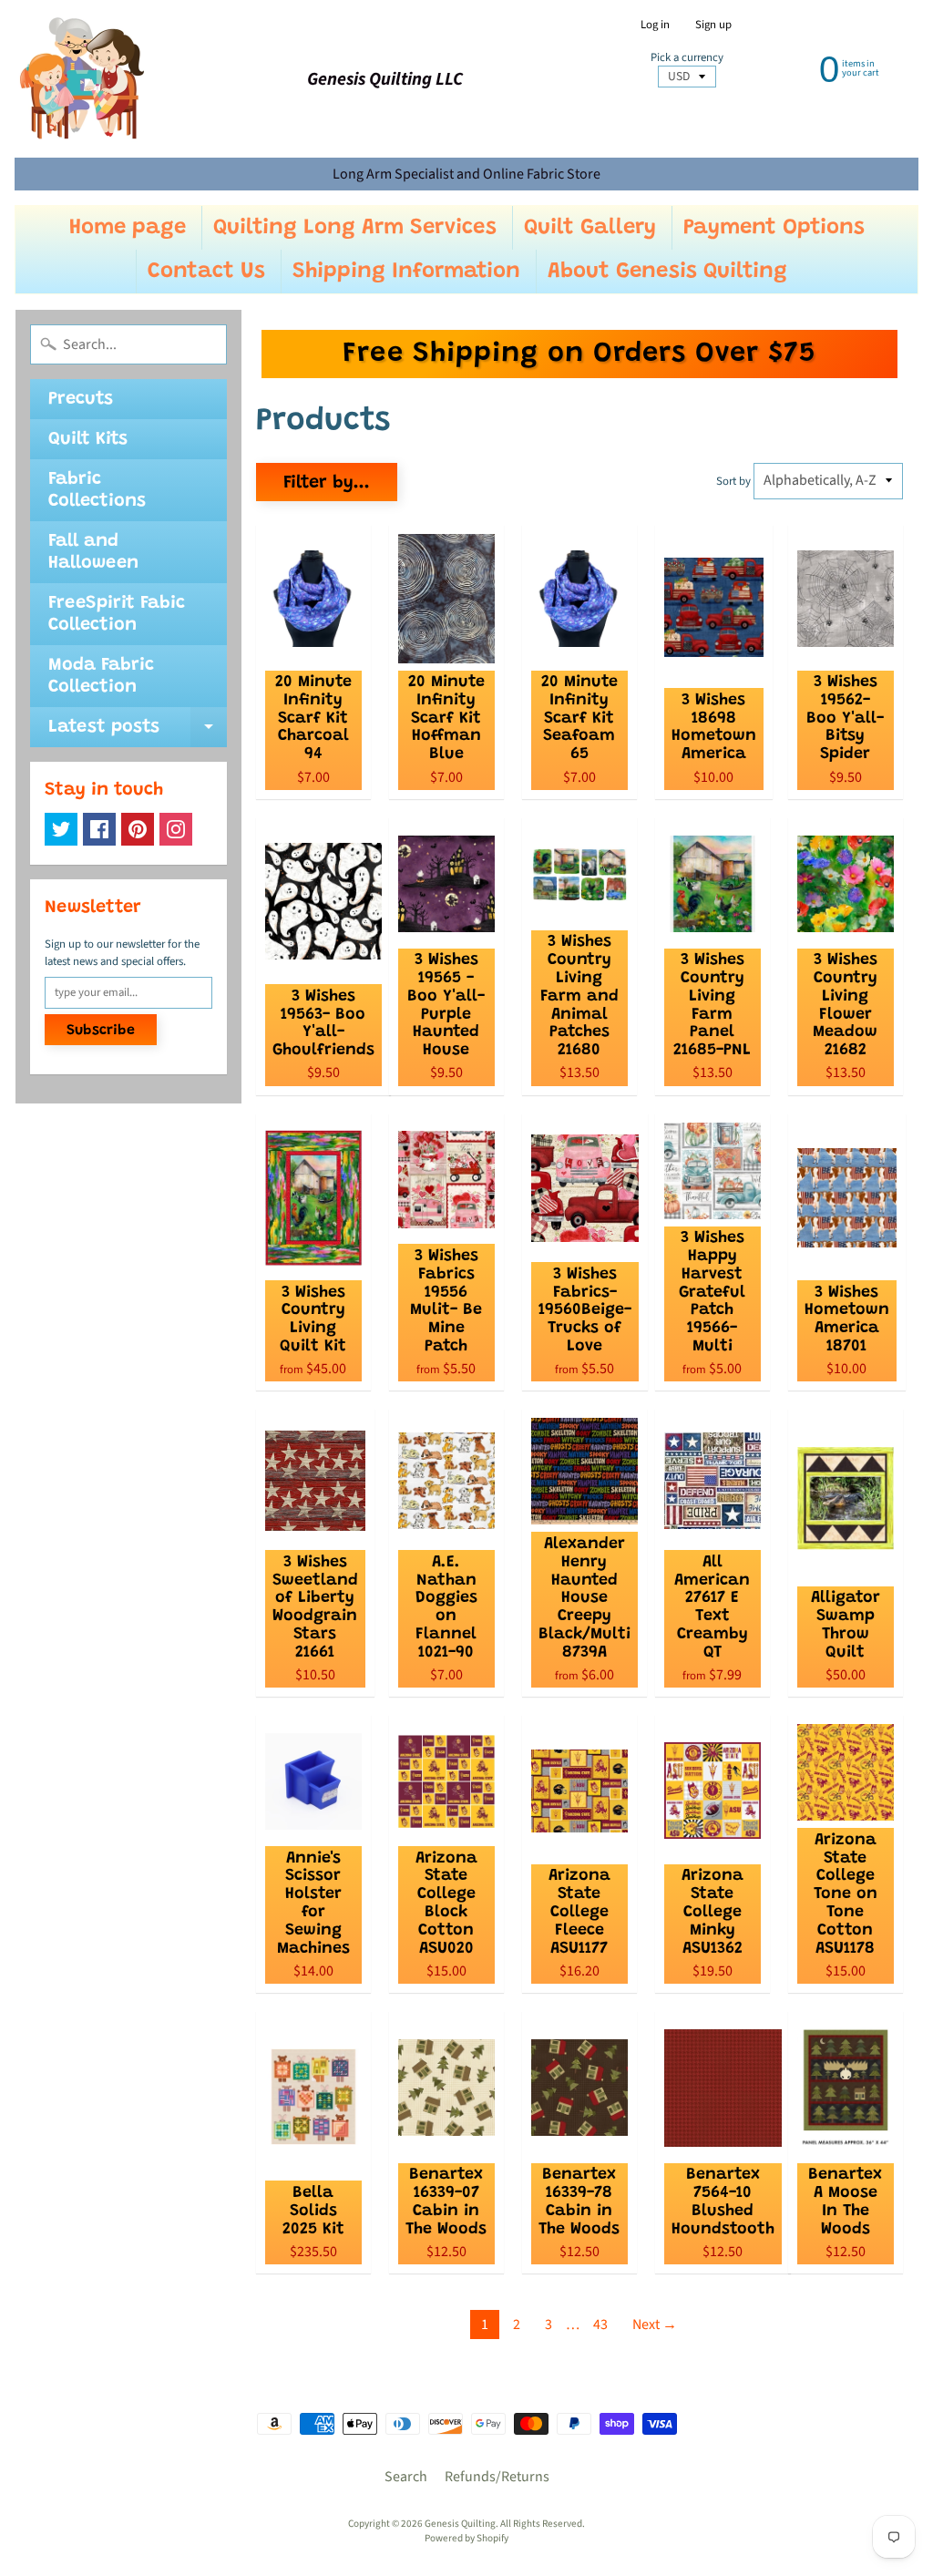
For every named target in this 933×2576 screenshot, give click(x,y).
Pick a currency (687, 58)
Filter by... (327, 483)
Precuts (81, 399)
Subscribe (101, 1031)
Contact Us (206, 272)
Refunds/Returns (497, 2477)
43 (600, 2325)
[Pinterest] (138, 829)
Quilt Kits (88, 439)
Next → (655, 2325)
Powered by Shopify (466, 2538)
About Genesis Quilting (667, 272)
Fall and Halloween (93, 552)
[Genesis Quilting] (83, 79)
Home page (128, 228)
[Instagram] (176, 829)
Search (406, 2477)
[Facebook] (99, 829)
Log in (655, 25)
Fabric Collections (97, 490)
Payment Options (774, 228)
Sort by (733, 481)
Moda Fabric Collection (101, 676)
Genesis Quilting (460, 2524)
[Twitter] (61, 829)
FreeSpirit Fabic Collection (117, 614)
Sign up (713, 25)
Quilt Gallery (590, 228)
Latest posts (138, 733)
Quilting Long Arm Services (355, 228)
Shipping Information (406, 272)
